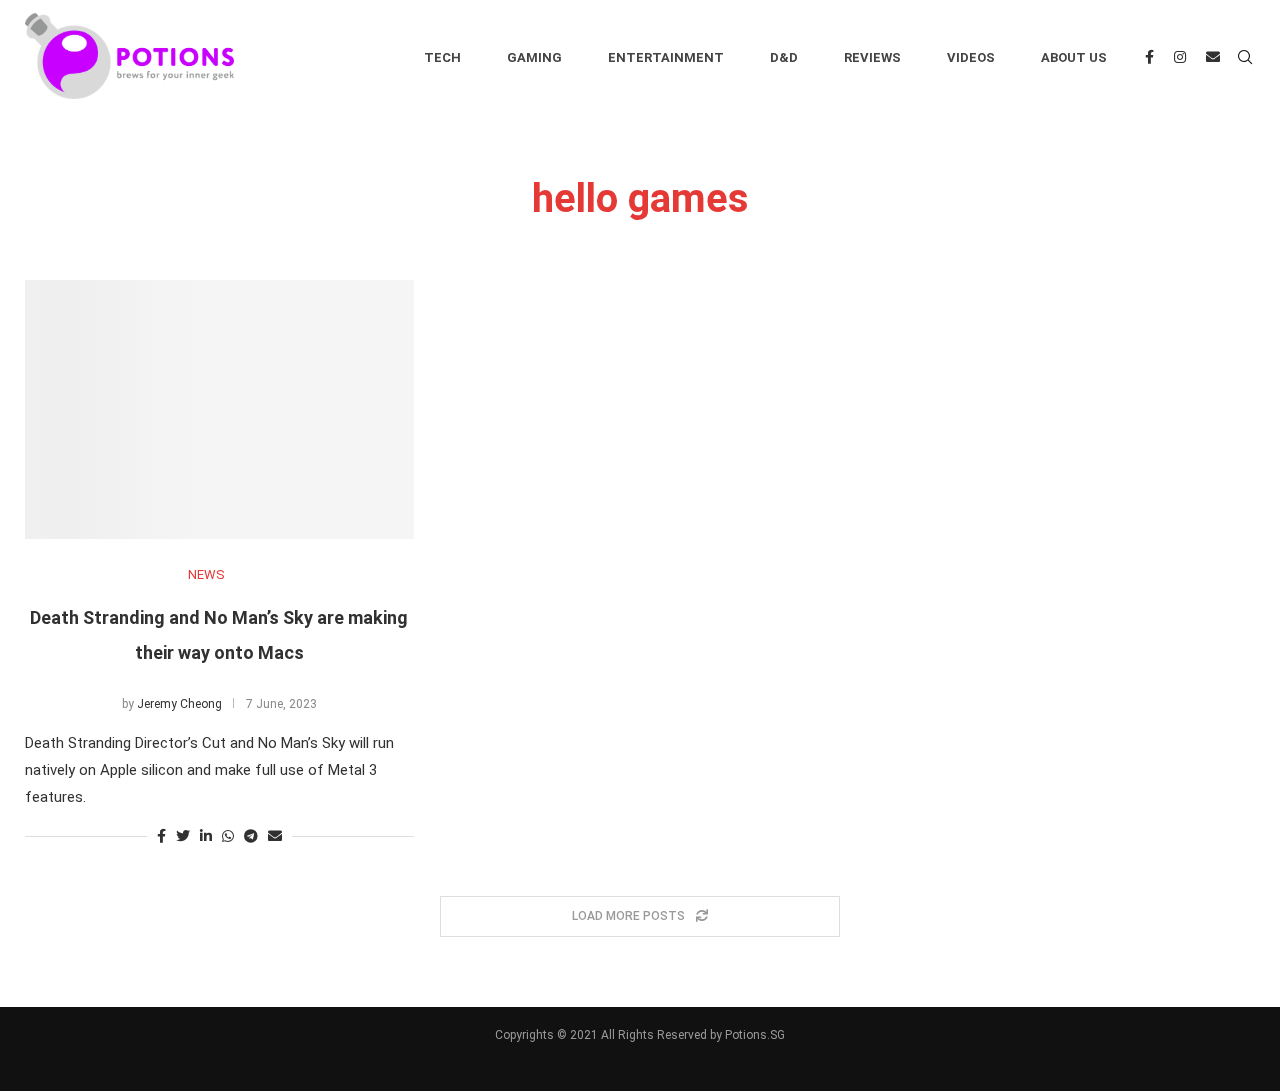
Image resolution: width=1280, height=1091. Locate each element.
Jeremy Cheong (179, 704)
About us (1074, 57)
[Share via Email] (275, 836)
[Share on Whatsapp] (228, 836)
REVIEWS (872, 57)
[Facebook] (1149, 57)
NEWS (206, 574)
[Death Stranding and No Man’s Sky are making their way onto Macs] (219, 409)
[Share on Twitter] (183, 836)
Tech (442, 57)
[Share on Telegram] (251, 836)
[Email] (1213, 57)
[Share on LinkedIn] (206, 836)
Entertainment (666, 57)
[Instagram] (1180, 57)
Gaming (534, 57)
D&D (784, 57)
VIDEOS (971, 57)
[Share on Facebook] (161, 836)
